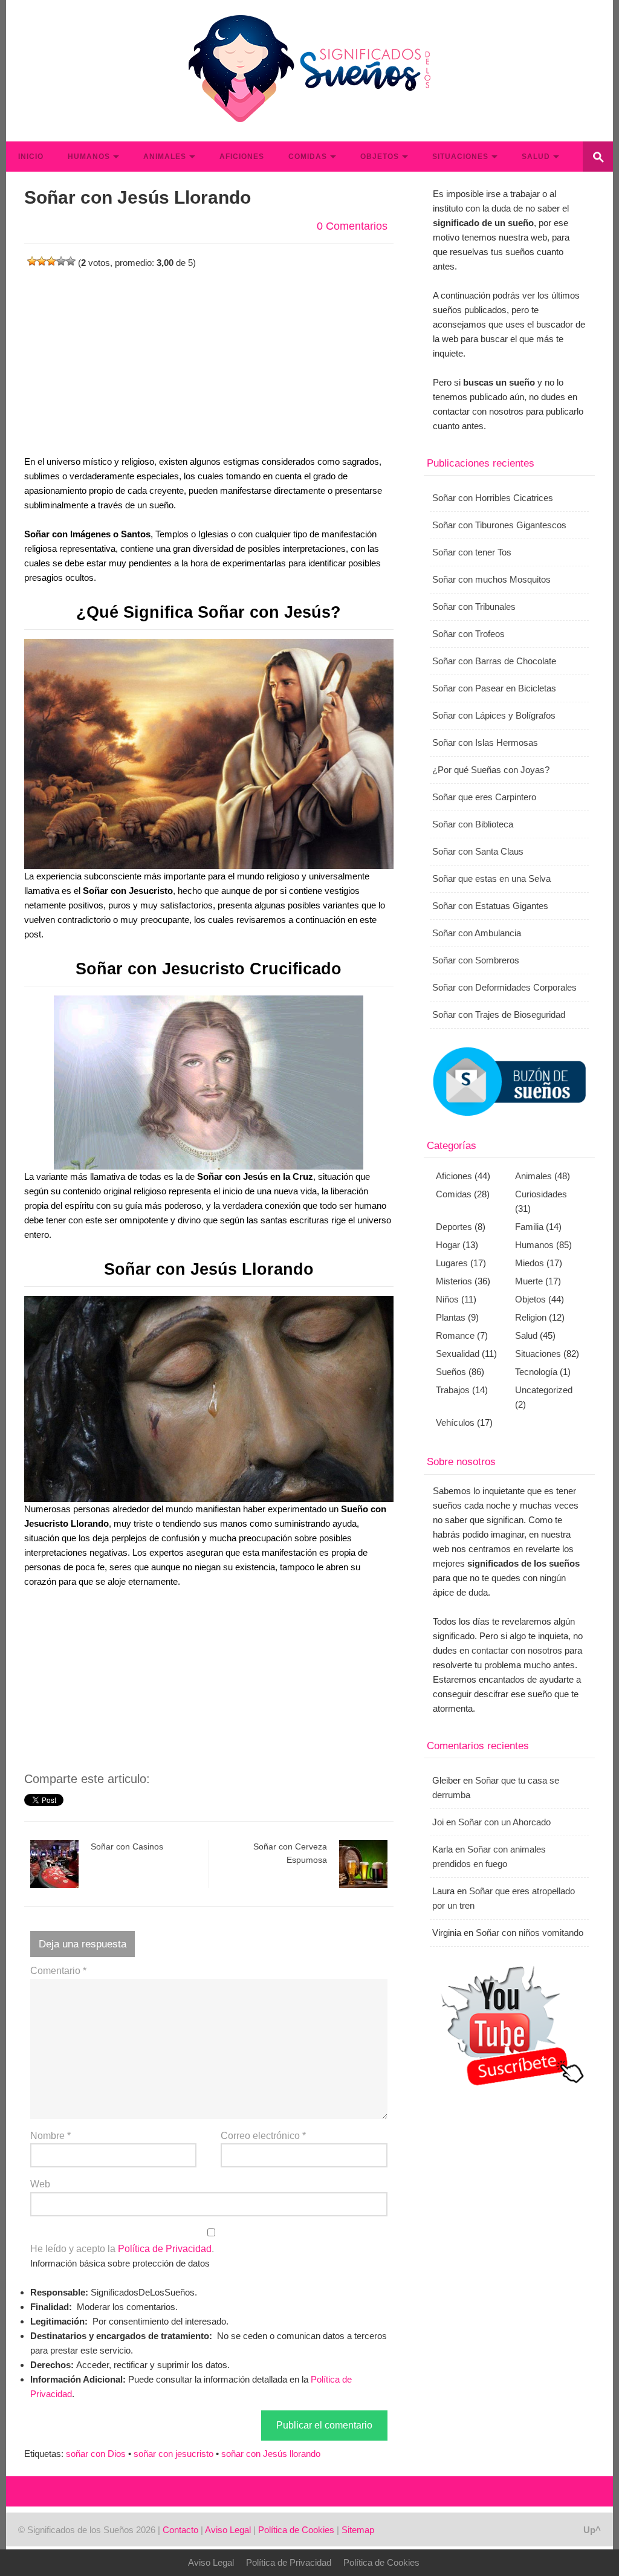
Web (40, 2184)
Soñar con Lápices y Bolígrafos (494, 715)
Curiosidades (541, 1194)
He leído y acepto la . (122, 2249)
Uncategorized (544, 1390)
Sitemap (358, 2530)
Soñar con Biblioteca (473, 824)
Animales (165, 157)
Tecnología (536, 1372)
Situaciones (460, 157)
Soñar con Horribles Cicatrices (493, 498)
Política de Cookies (296, 2530)
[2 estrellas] (42, 261)
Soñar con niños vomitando (530, 1933)
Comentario (58, 1971)
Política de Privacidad (165, 2249)
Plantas (451, 1317)
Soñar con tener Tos (472, 552)
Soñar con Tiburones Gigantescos (499, 525)
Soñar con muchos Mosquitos (491, 579)
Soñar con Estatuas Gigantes (490, 906)
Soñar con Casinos (127, 1846)
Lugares (452, 1263)
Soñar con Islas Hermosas (485, 743)
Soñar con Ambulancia (477, 933)
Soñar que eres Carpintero (484, 797)
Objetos (380, 157)
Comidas (308, 157)
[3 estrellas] (51, 261)
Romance (455, 1335)
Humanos (89, 157)
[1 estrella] (32, 261)
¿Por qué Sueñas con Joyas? (491, 770)
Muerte (529, 1281)
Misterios (454, 1281)
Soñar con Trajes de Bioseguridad (499, 1015)
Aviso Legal (228, 2530)
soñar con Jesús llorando (271, 2454)
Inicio (31, 157)
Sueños (451, 1372)
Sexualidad (458, 1354)
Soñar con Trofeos (468, 634)
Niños (447, 1299)
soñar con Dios (96, 2454)
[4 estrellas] (61, 261)
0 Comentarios (352, 226)
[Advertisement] (209, 355)
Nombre (50, 2136)
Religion (531, 1317)
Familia (529, 1227)
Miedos (530, 1263)
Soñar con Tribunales (474, 607)
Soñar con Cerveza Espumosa (290, 1853)
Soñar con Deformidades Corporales (504, 987)
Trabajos (453, 1390)
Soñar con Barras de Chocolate (494, 661)
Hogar (448, 1245)
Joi (438, 1822)
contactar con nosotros (517, 1650)
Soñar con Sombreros (476, 960)
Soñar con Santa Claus (478, 851)
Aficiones (242, 157)
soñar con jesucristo (173, 2454)
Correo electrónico (263, 2136)
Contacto (180, 2530)
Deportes (454, 1227)
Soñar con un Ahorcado (504, 1822)
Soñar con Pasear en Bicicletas (494, 688)
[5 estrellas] (71, 261)
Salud (536, 157)
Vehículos (455, 1422)
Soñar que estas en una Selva (491, 879)
